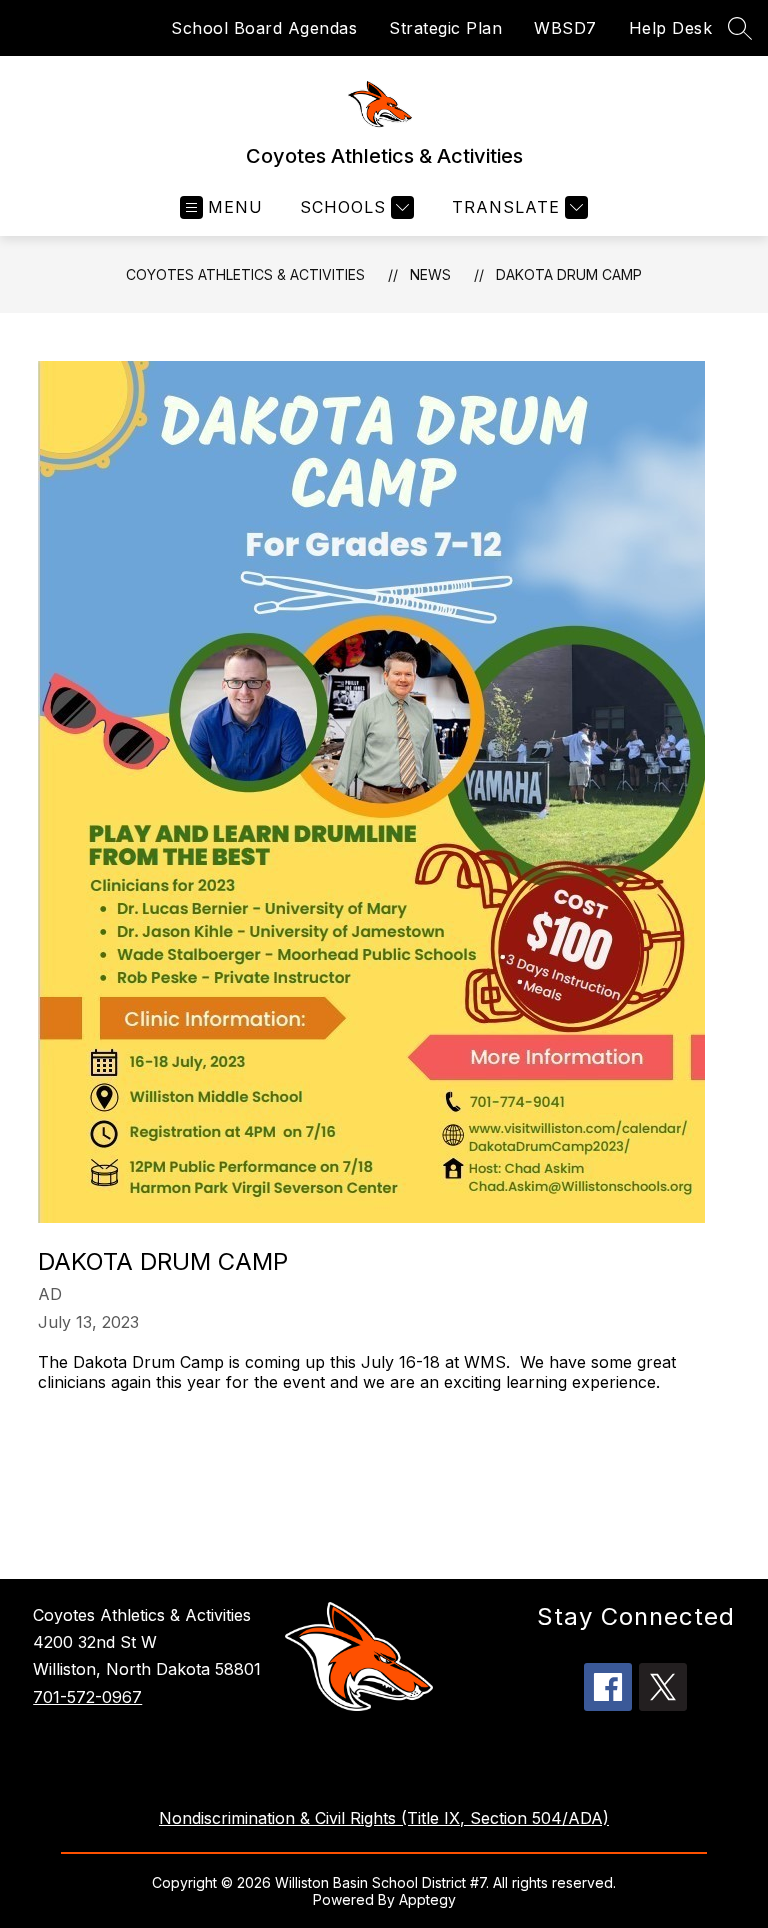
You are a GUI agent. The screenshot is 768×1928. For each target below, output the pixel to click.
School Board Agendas (264, 28)
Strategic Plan (445, 28)
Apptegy (427, 1899)
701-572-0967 (87, 1697)
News (430, 274)
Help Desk (671, 28)
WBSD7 (565, 28)
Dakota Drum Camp (569, 274)
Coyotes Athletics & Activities (245, 274)
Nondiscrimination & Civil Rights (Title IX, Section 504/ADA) (384, 1818)
